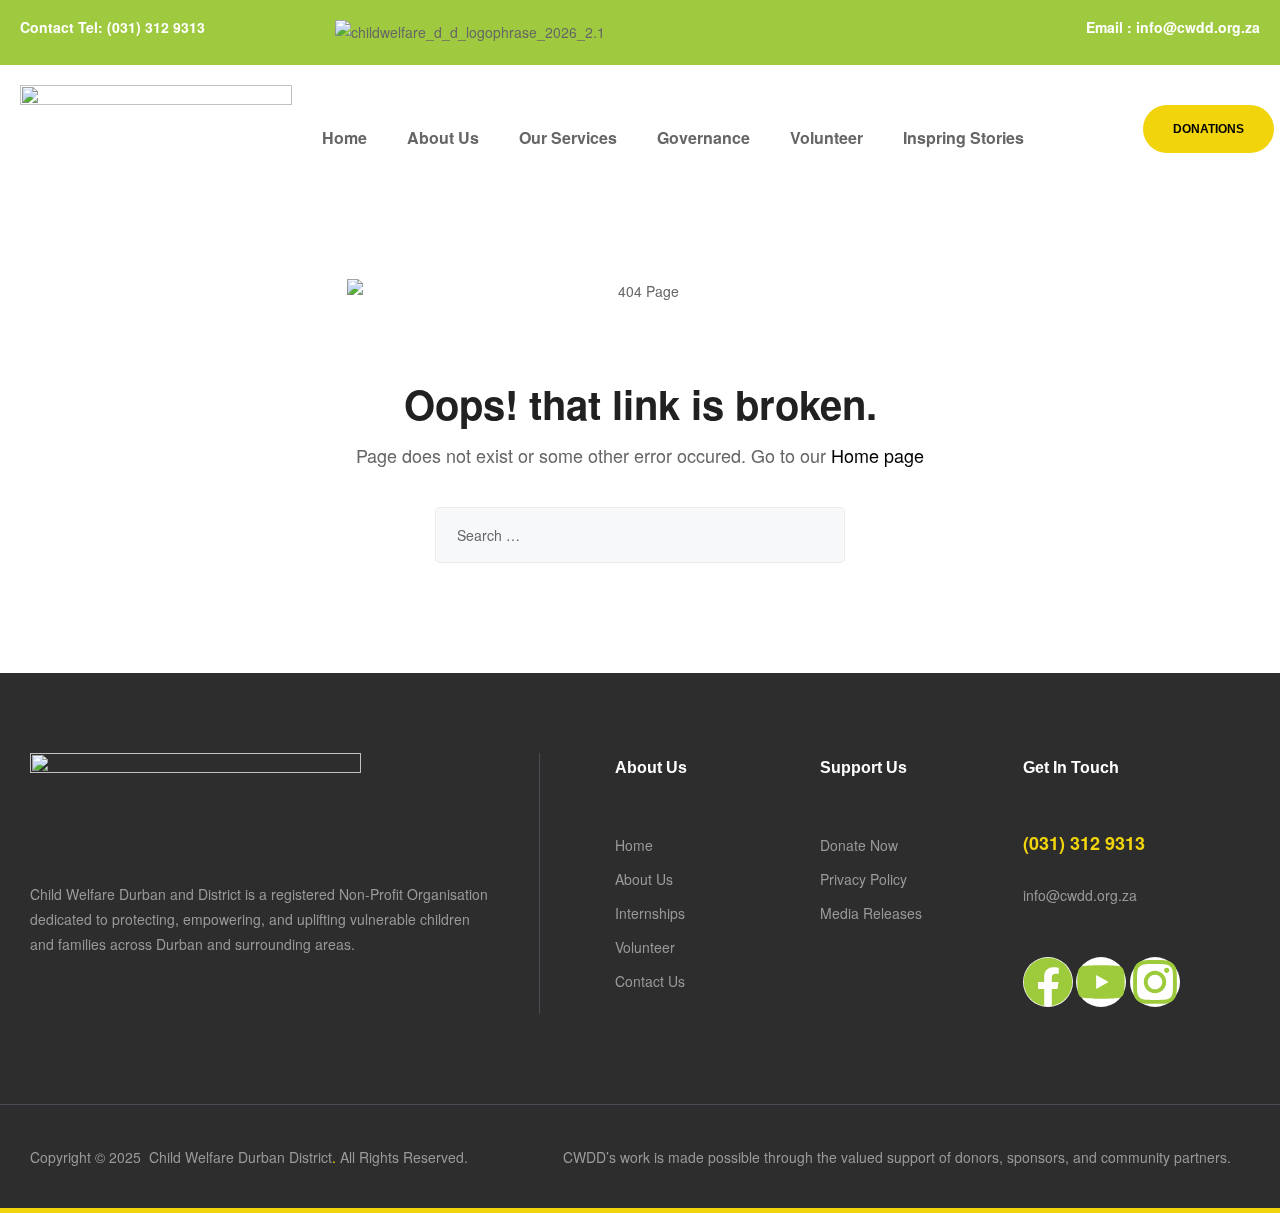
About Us (443, 137)
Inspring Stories (963, 137)
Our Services (568, 137)
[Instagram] (1155, 982)
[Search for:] (640, 535)
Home (344, 137)
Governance (703, 137)
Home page (877, 455)
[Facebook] (1048, 982)
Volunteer (826, 137)
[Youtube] (1101, 982)
